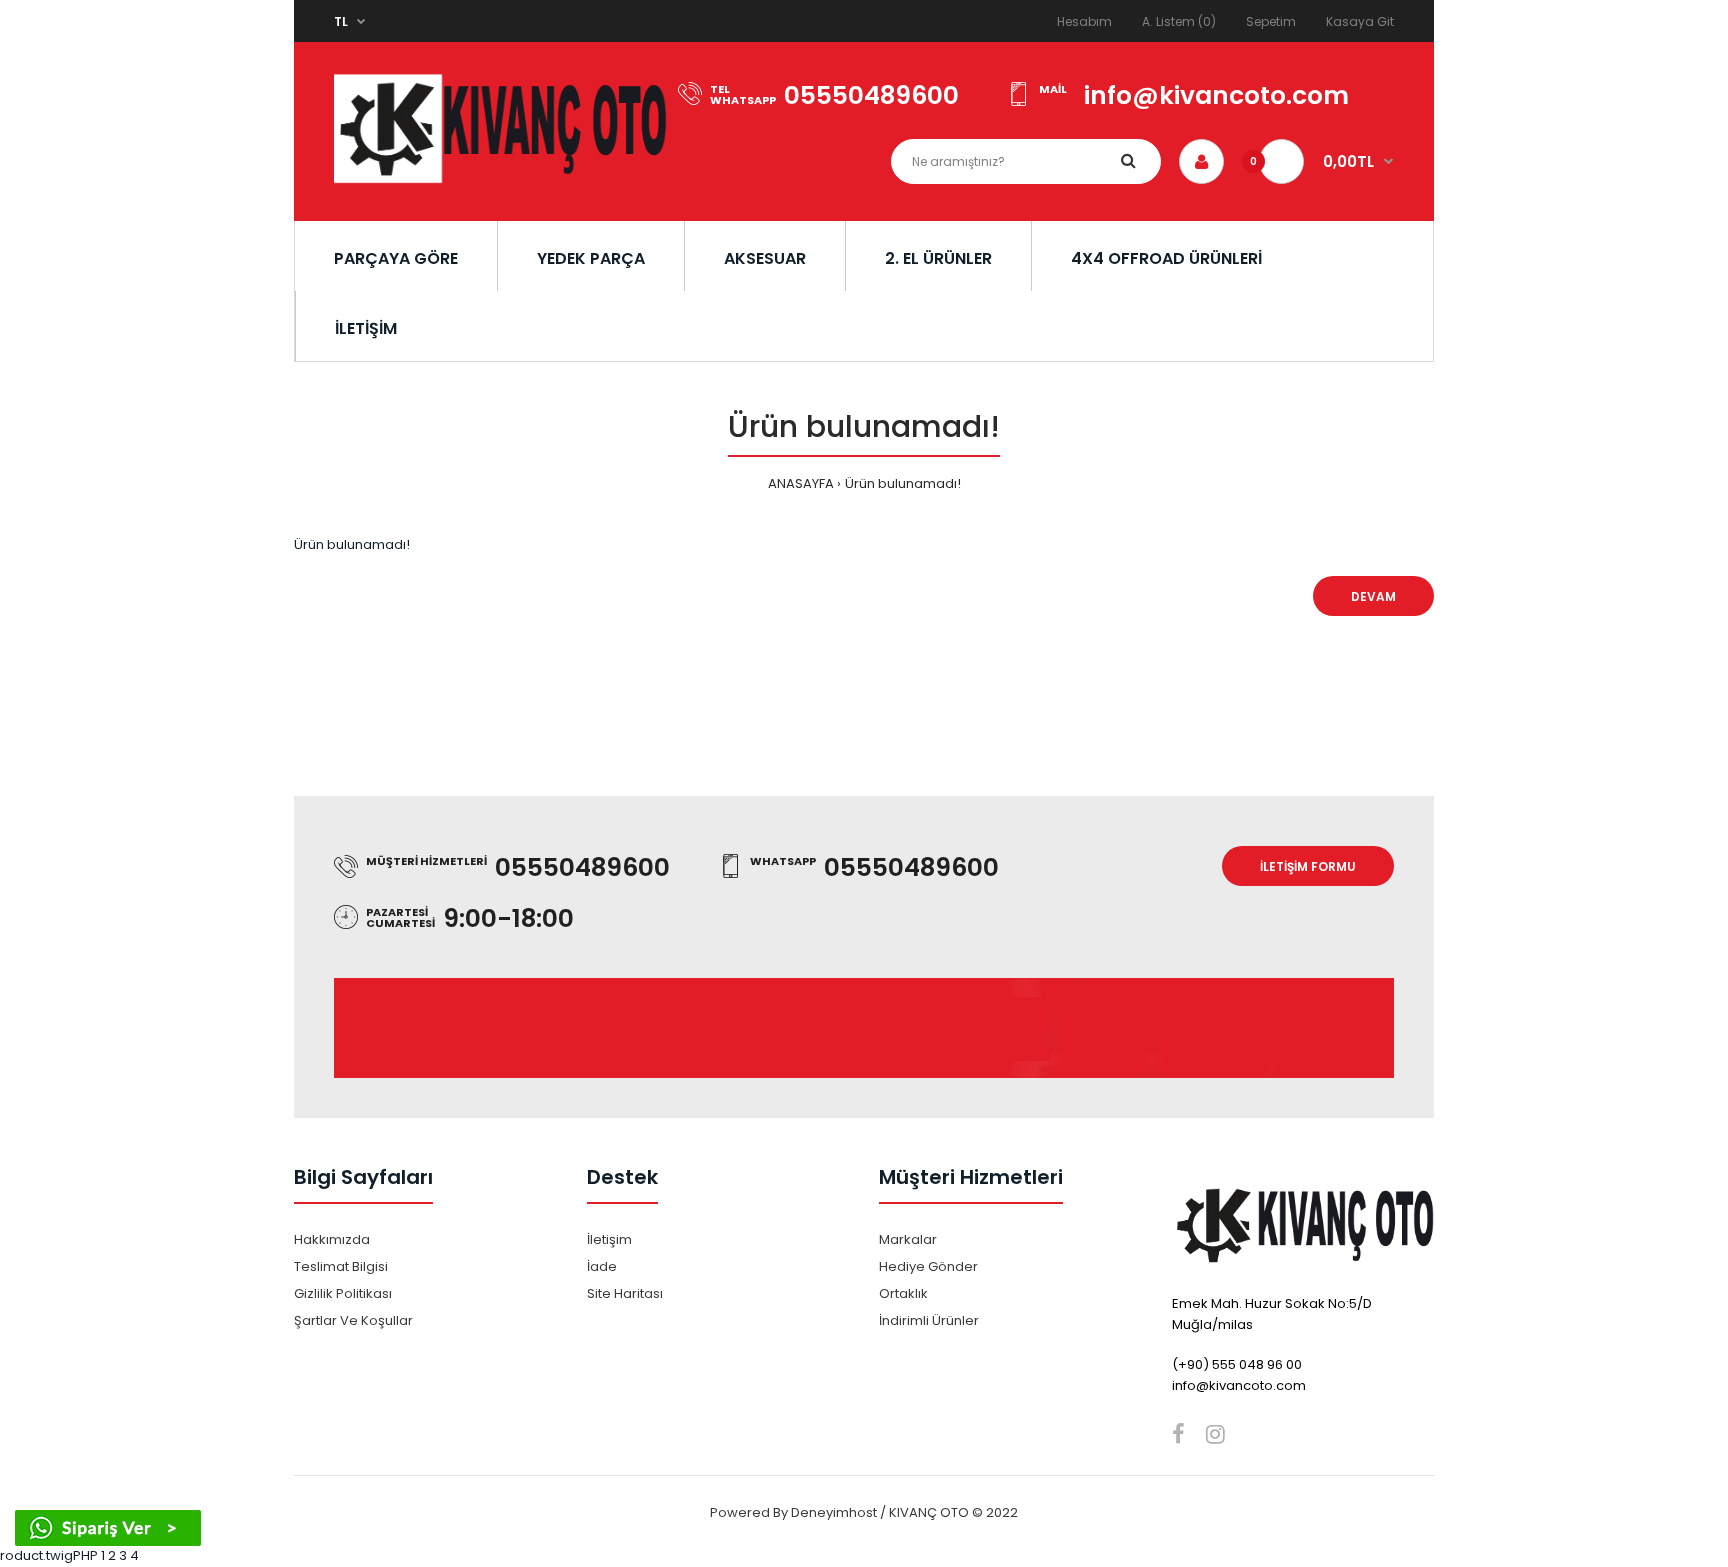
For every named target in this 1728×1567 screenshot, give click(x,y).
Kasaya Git (1360, 21)
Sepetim (1271, 21)
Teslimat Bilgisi (341, 1266)
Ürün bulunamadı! (903, 483)
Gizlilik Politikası (343, 1293)
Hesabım (1084, 21)
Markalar (908, 1239)
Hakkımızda (332, 1239)
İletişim (609, 1239)
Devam (1373, 596)
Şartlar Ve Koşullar (353, 1320)
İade (602, 1266)
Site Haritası (625, 1293)
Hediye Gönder (928, 1266)
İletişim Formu (1308, 866)
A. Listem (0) (1179, 21)
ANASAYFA (801, 483)
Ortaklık (903, 1293)
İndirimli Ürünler (929, 1320)
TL (341, 21)
